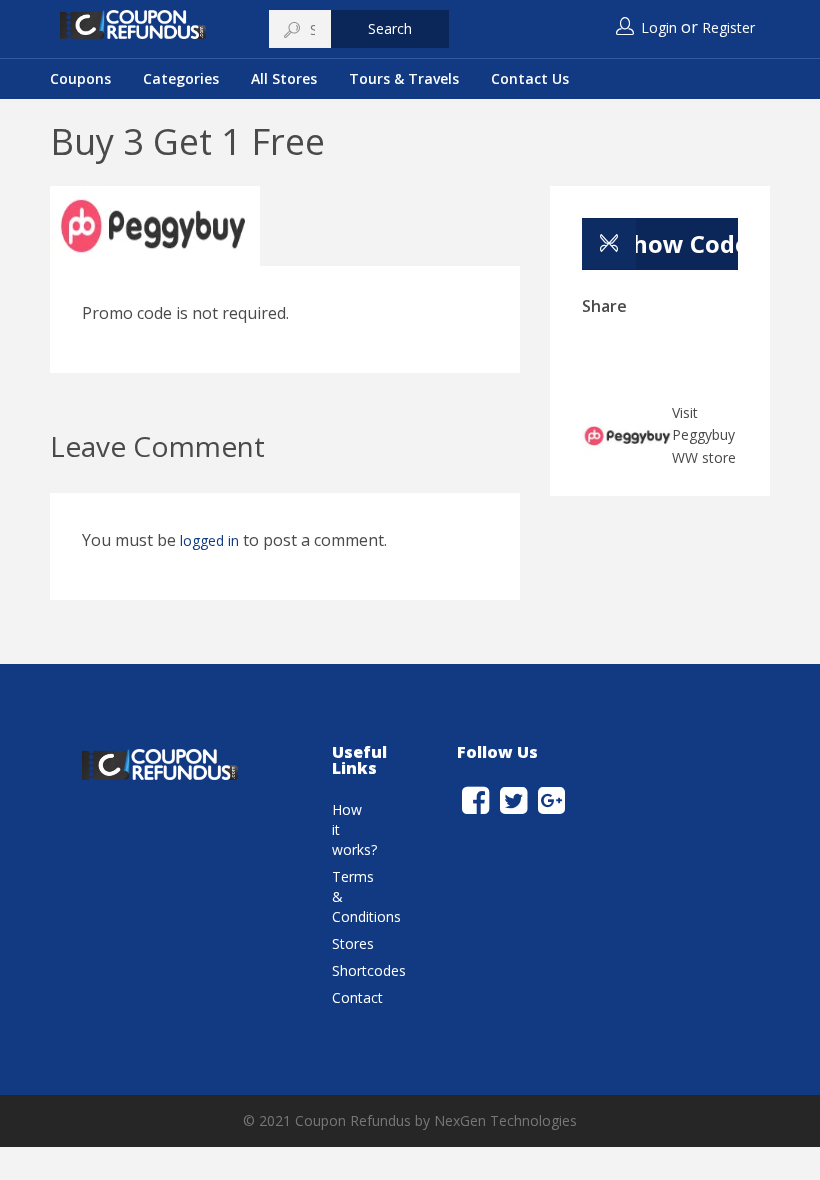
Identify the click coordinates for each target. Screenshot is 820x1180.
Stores (353, 943)
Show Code (678, 243)
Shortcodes (369, 970)
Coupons (80, 78)
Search (390, 28)
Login (659, 27)
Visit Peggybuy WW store (704, 435)
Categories (181, 78)
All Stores (284, 78)
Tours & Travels (404, 78)
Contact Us (530, 78)
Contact (357, 997)
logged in (209, 540)
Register (728, 27)
